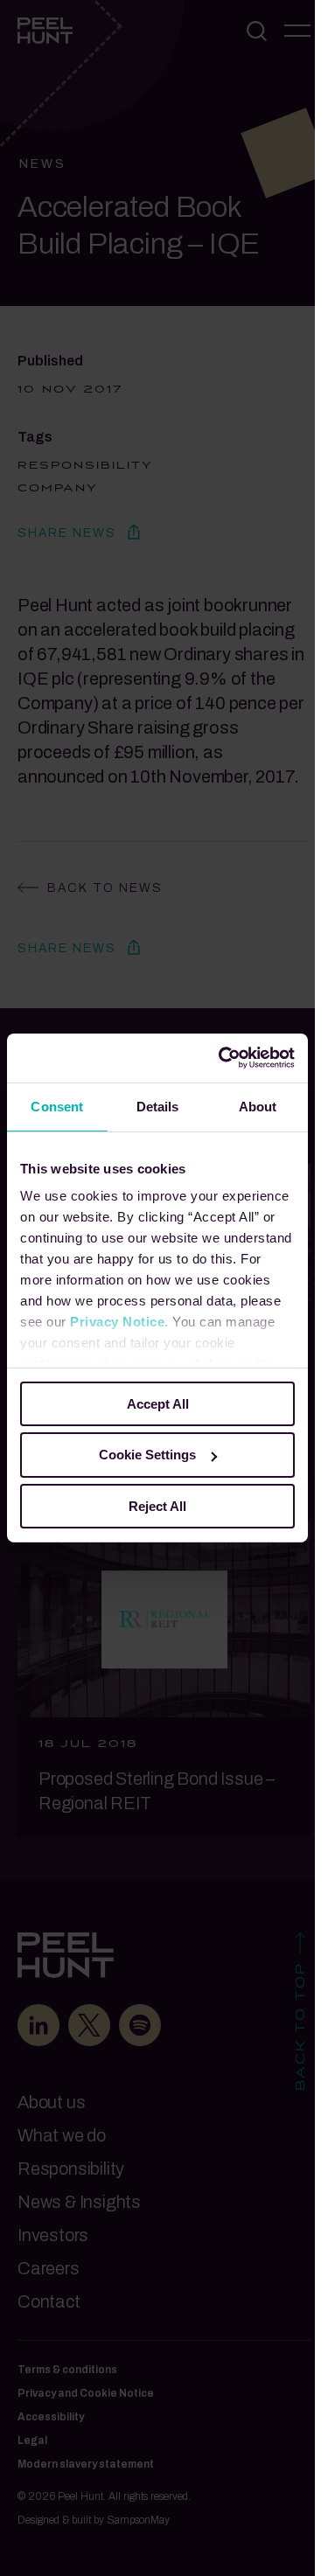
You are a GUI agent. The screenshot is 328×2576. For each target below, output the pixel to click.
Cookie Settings (147, 1455)
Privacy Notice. (119, 1322)
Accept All (158, 1403)
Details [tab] (158, 1106)
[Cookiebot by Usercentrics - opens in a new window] (222, 1058)
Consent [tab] (57, 1106)
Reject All (157, 1506)
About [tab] (258, 1106)
